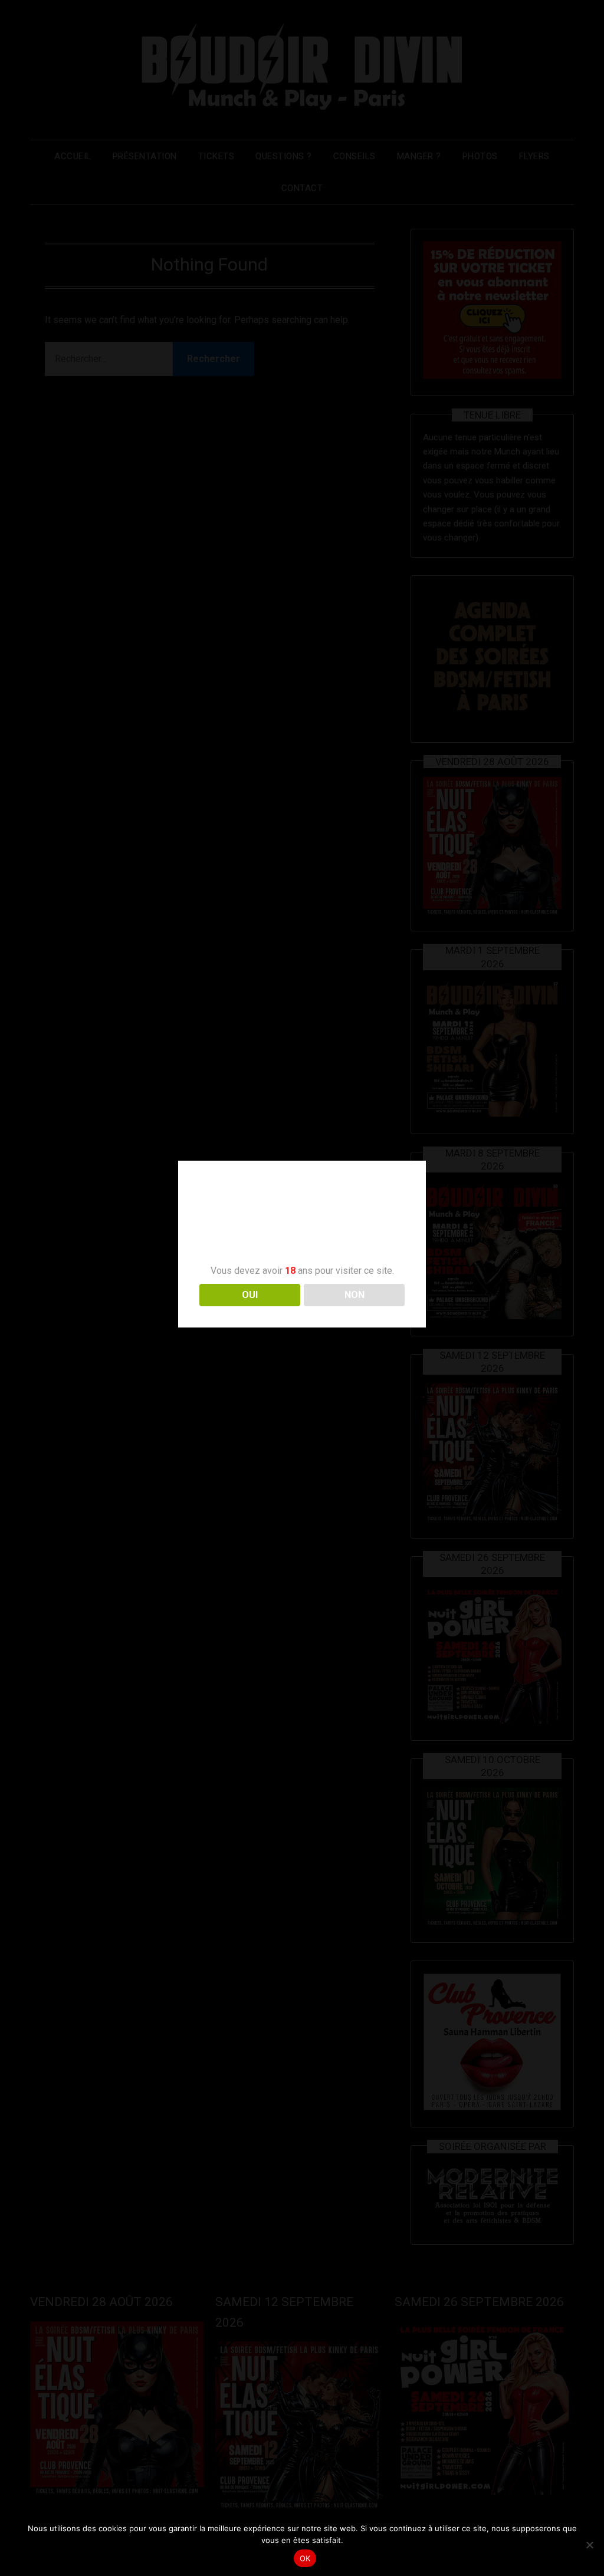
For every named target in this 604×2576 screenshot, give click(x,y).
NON (354, 1295)
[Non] (589, 2545)
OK (305, 2558)
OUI (250, 1295)
